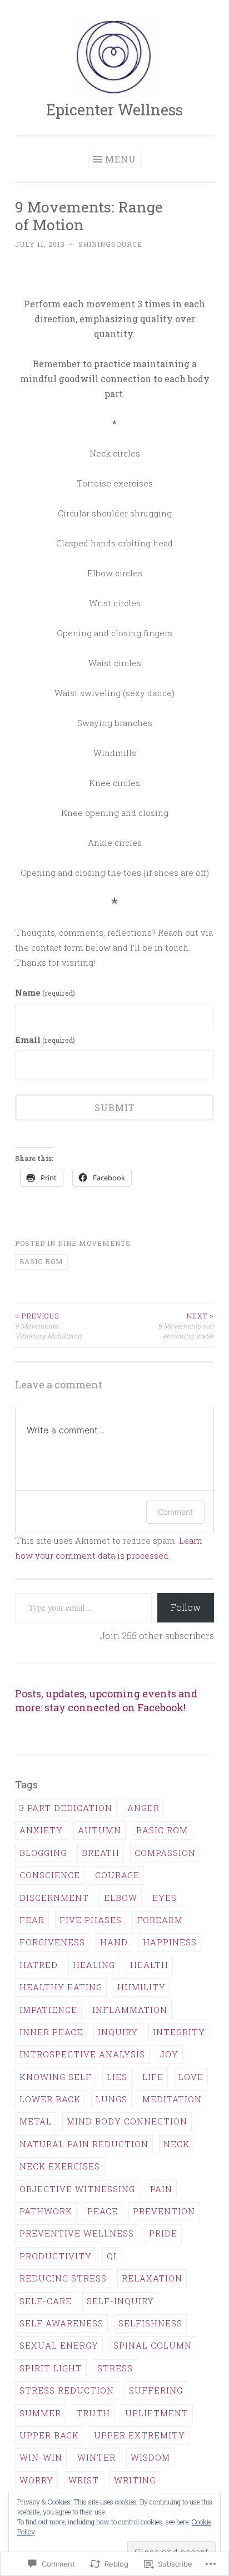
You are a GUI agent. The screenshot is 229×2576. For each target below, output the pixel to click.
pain (161, 2189)
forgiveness (52, 1942)
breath (101, 1853)
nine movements (94, 1243)
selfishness (150, 2323)
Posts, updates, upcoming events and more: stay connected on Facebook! (106, 1700)
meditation (172, 2099)
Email (45, 1039)
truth (93, 2413)
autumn (99, 1830)
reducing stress (63, 2278)
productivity (56, 2256)
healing (94, 1965)
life (153, 2077)
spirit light (51, 2368)
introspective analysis (82, 2054)
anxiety (41, 1830)
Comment (175, 1512)
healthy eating (61, 1987)
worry (36, 2480)
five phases (91, 1920)
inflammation (130, 2010)
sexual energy (59, 2345)
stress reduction (67, 2390)
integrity (179, 2032)
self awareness (61, 2323)
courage (117, 1875)
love (191, 2077)
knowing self (56, 2077)
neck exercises (60, 2166)
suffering (156, 2390)
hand (114, 1942)
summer (40, 2413)
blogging (43, 1853)
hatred (39, 1965)
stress (115, 2368)
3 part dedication (66, 1808)
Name (45, 992)
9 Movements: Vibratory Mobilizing (48, 1326)
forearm (160, 1920)
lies (117, 2077)
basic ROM (41, 1261)
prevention (164, 2211)
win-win (41, 2457)
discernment (54, 1898)
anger (143, 1808)
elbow (121, 1898)
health (149, 1965)
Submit (115, 1107)
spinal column (153, 2345)
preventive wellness (77, 2233)
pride (163, 2233)
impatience (48, 2010)
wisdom (150, 2457)
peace (103, 2211)
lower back (50, 2099)
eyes (165, 1898)
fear (32, 1920)
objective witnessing (77, 2189)
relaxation (152, 2278)
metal (36, 2121)
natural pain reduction (84, 2144)
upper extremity (140, 2435)
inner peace (51, 2032)
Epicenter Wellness (114, 110)
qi (112, 2256)
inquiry (118, 2032)
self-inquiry (120, 2301)
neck (176, 2144)
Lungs (111, 2099)
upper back (49, 2435)
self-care (46, 2301)
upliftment (157, 2413)
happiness (170, 1942)
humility (141, 1987)
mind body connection (127, 2121)
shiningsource (110, 244)
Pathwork (46, 2211)
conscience (50, 1875)
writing (135, 2480)
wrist (84, 2480)
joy (169, 2054)
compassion (165, 1853)
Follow (186, 1607)
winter (96, 2457)
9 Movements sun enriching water (186, 1326)
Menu (121, 159)
